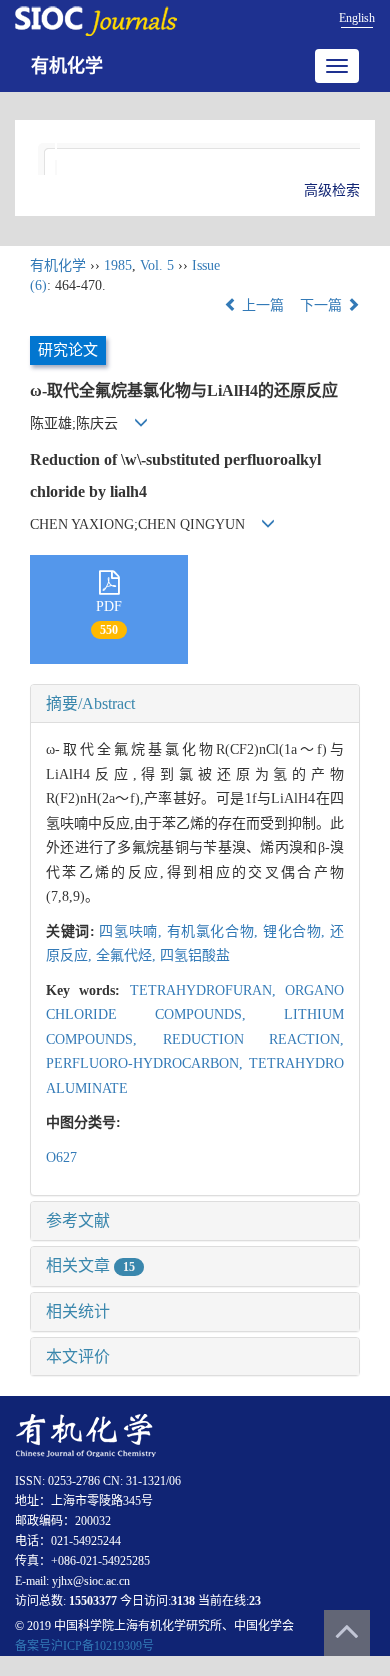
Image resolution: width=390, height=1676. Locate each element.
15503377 (93, 1601)
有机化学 (67, 66)
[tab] (195, 704)
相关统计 (78, 1311)
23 (255, 1601)
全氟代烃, (128, 955)
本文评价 (78, 1356)
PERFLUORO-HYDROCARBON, (147, 1063)
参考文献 (78, 1220)
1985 (118, 265)
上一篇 (261, 305)
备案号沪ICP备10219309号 (84, 1646)
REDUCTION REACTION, (254, 1039)
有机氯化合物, (215, 931)
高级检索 (332, 190)
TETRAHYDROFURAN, (207, 990)
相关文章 (90, 1265)
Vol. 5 (157, 265)
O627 (61, 1157)
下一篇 (323, 305)
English (357, 18)
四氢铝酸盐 (195, 955)
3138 (183, 1601)
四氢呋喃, (132, 931)
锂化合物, (296, 931)
